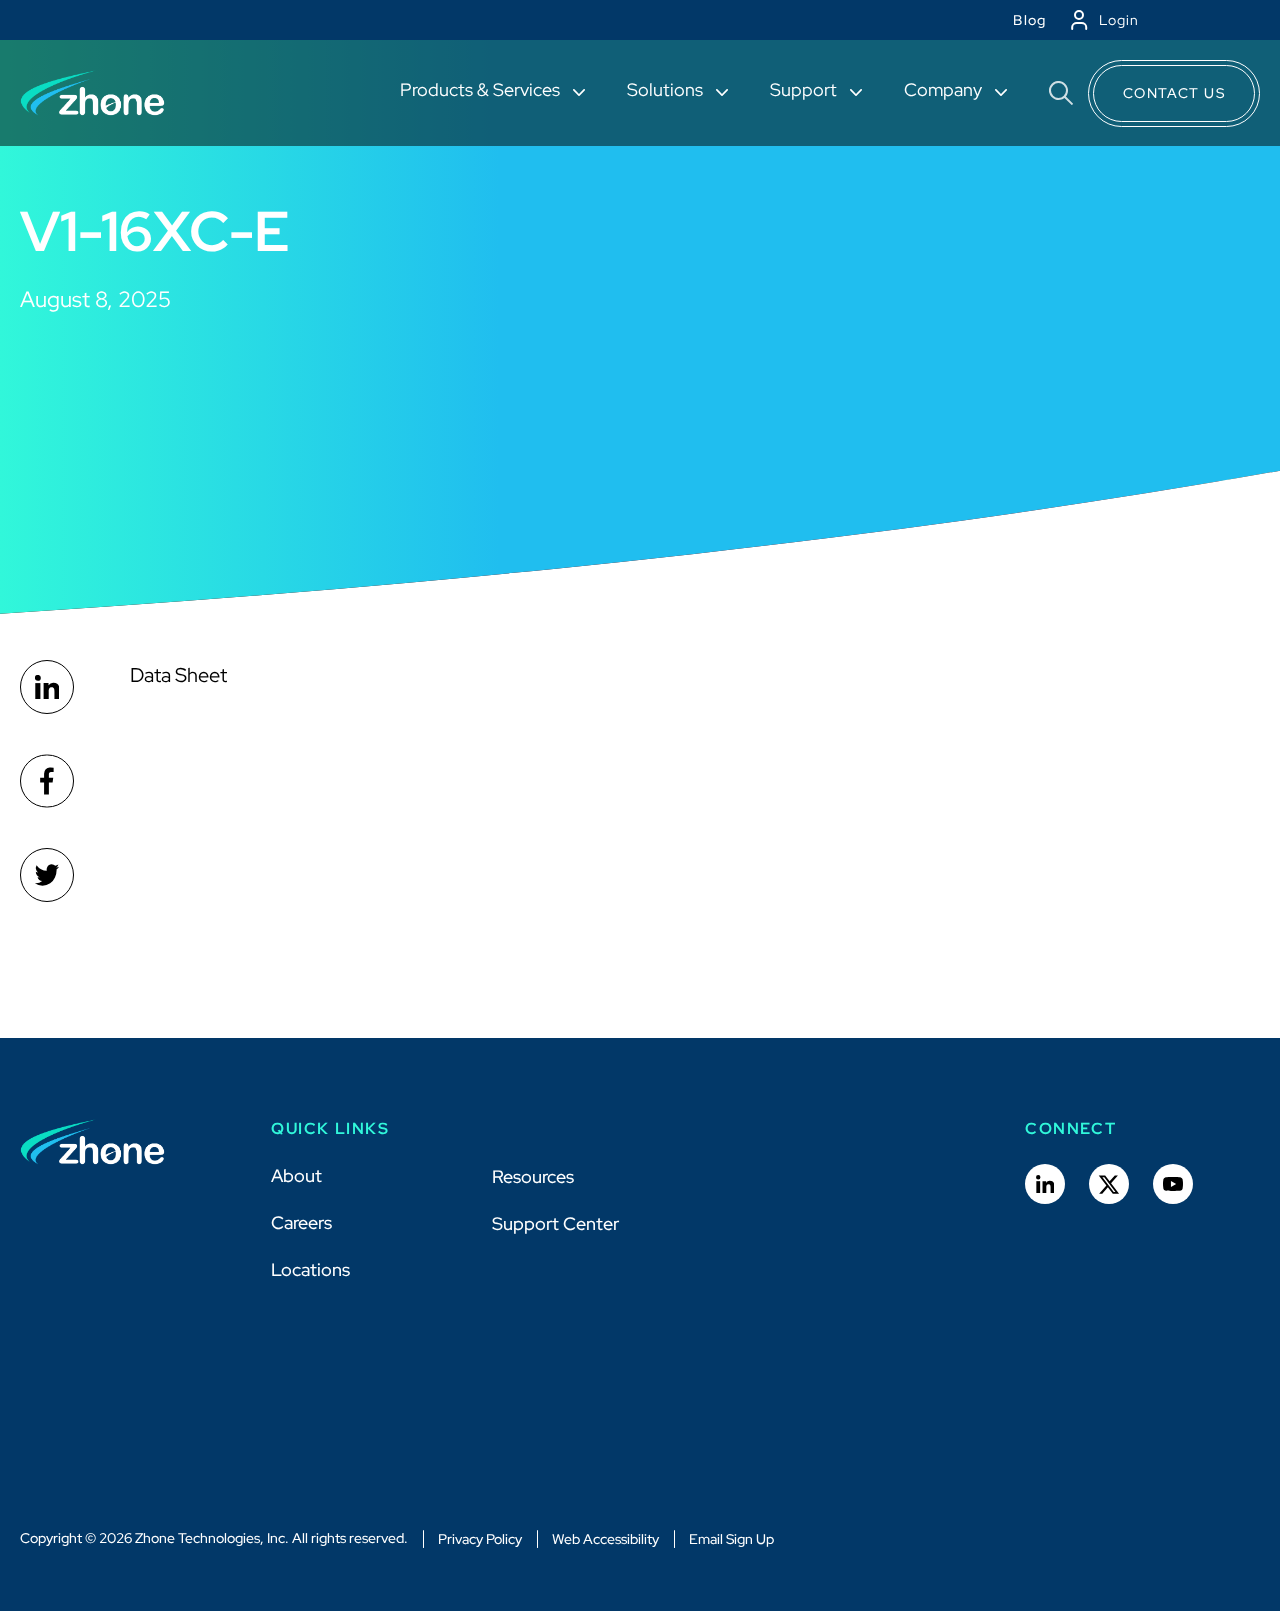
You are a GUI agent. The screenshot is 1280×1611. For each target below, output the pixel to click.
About (296, 1175)
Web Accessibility (605, 1539)
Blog (1030, 20)
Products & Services (482, 89)
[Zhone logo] (92, 93)
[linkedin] (47, 687)
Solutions (667, 89)
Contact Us (1174, 93)
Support (805, 89)
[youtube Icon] (1173, 1184)
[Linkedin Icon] (1045, 1184)
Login (1119, 20)
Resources (533, 1176)
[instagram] (47, 875)
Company (945, 89)
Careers (301, 1222)
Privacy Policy (480, 1539)
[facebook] (47, 781)
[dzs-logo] (92, 1142)
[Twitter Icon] (1109, 1184)
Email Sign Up (731, 1539)
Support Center (555, 1223)
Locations (310, 1269)
